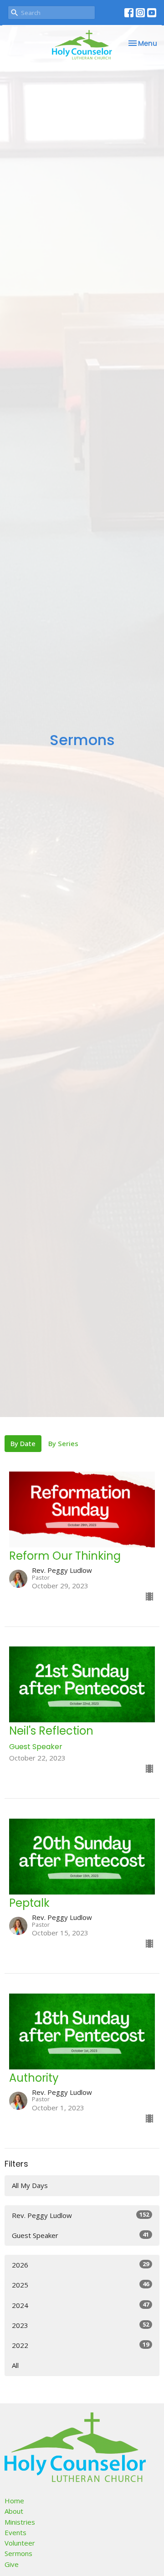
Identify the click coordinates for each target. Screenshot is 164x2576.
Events (15, 2532)
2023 (80, 2325)
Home (14, 2501)
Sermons (18, 2553)
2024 (80, 2305)
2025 (80, 2285)
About (14, 2511)
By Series (63, 1443)
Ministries (20, 2522)
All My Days (30, 2185)
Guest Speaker (80, 2235)
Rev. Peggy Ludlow (80, 2215)
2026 (80, 2265)
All (15, 2365)
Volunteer (20, 2543)
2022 (80, 2345)
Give (12, 2564)
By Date (23, 1443)
